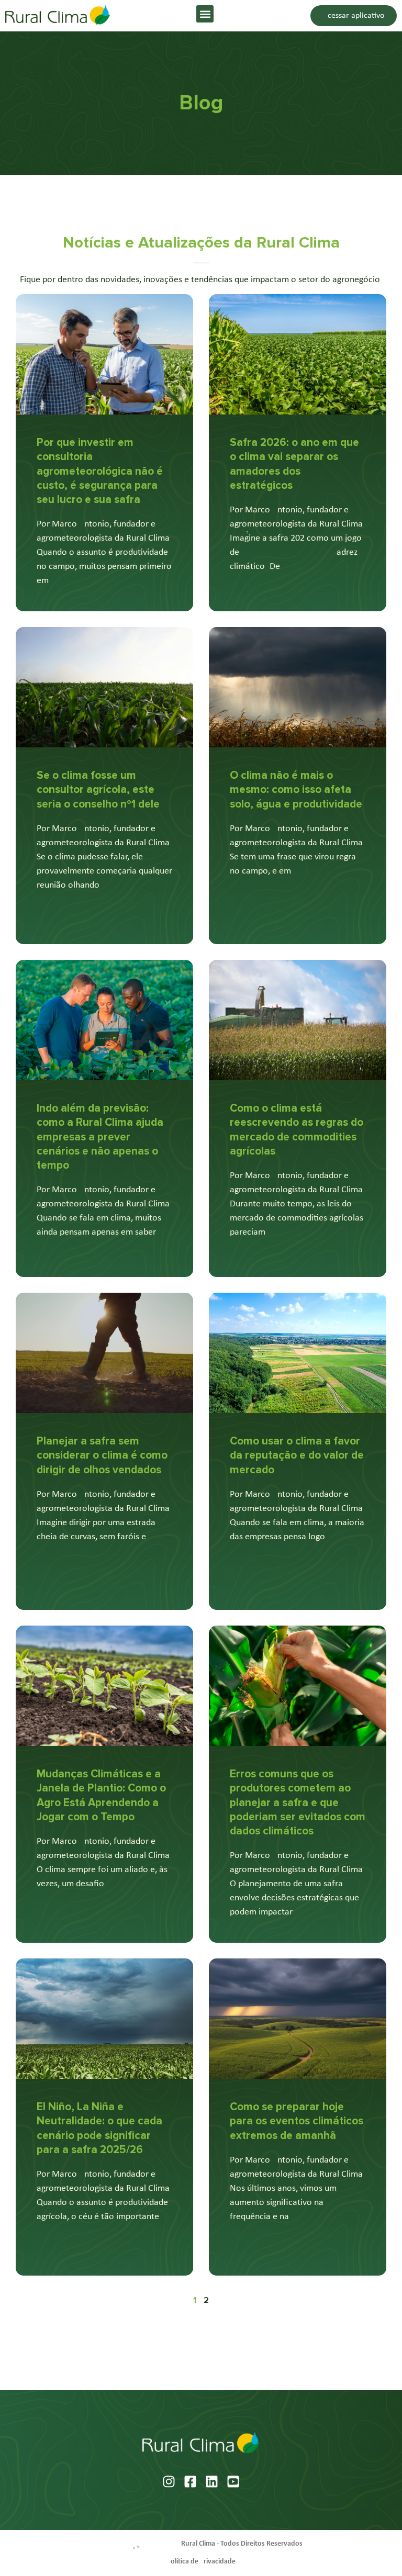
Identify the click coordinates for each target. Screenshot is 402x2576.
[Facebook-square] (190, 2482)
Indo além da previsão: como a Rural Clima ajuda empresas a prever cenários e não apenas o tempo (100, 1137)
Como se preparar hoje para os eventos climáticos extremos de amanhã (297, 2121)
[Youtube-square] (233, 2482)
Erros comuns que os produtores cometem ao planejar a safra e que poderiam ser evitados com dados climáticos (298, 1802)
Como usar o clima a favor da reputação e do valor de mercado (297, 1455)
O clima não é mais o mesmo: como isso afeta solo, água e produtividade (296, 790)
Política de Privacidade (201, 2562)
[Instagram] (169, 2482)
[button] (205, 14)
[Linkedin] (212, 2482)
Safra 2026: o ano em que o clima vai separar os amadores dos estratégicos (294, 464)
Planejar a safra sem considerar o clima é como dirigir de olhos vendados (102, 1455)
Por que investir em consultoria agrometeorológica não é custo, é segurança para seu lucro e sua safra (100, 471)
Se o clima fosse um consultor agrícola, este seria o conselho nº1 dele (98, 790)
